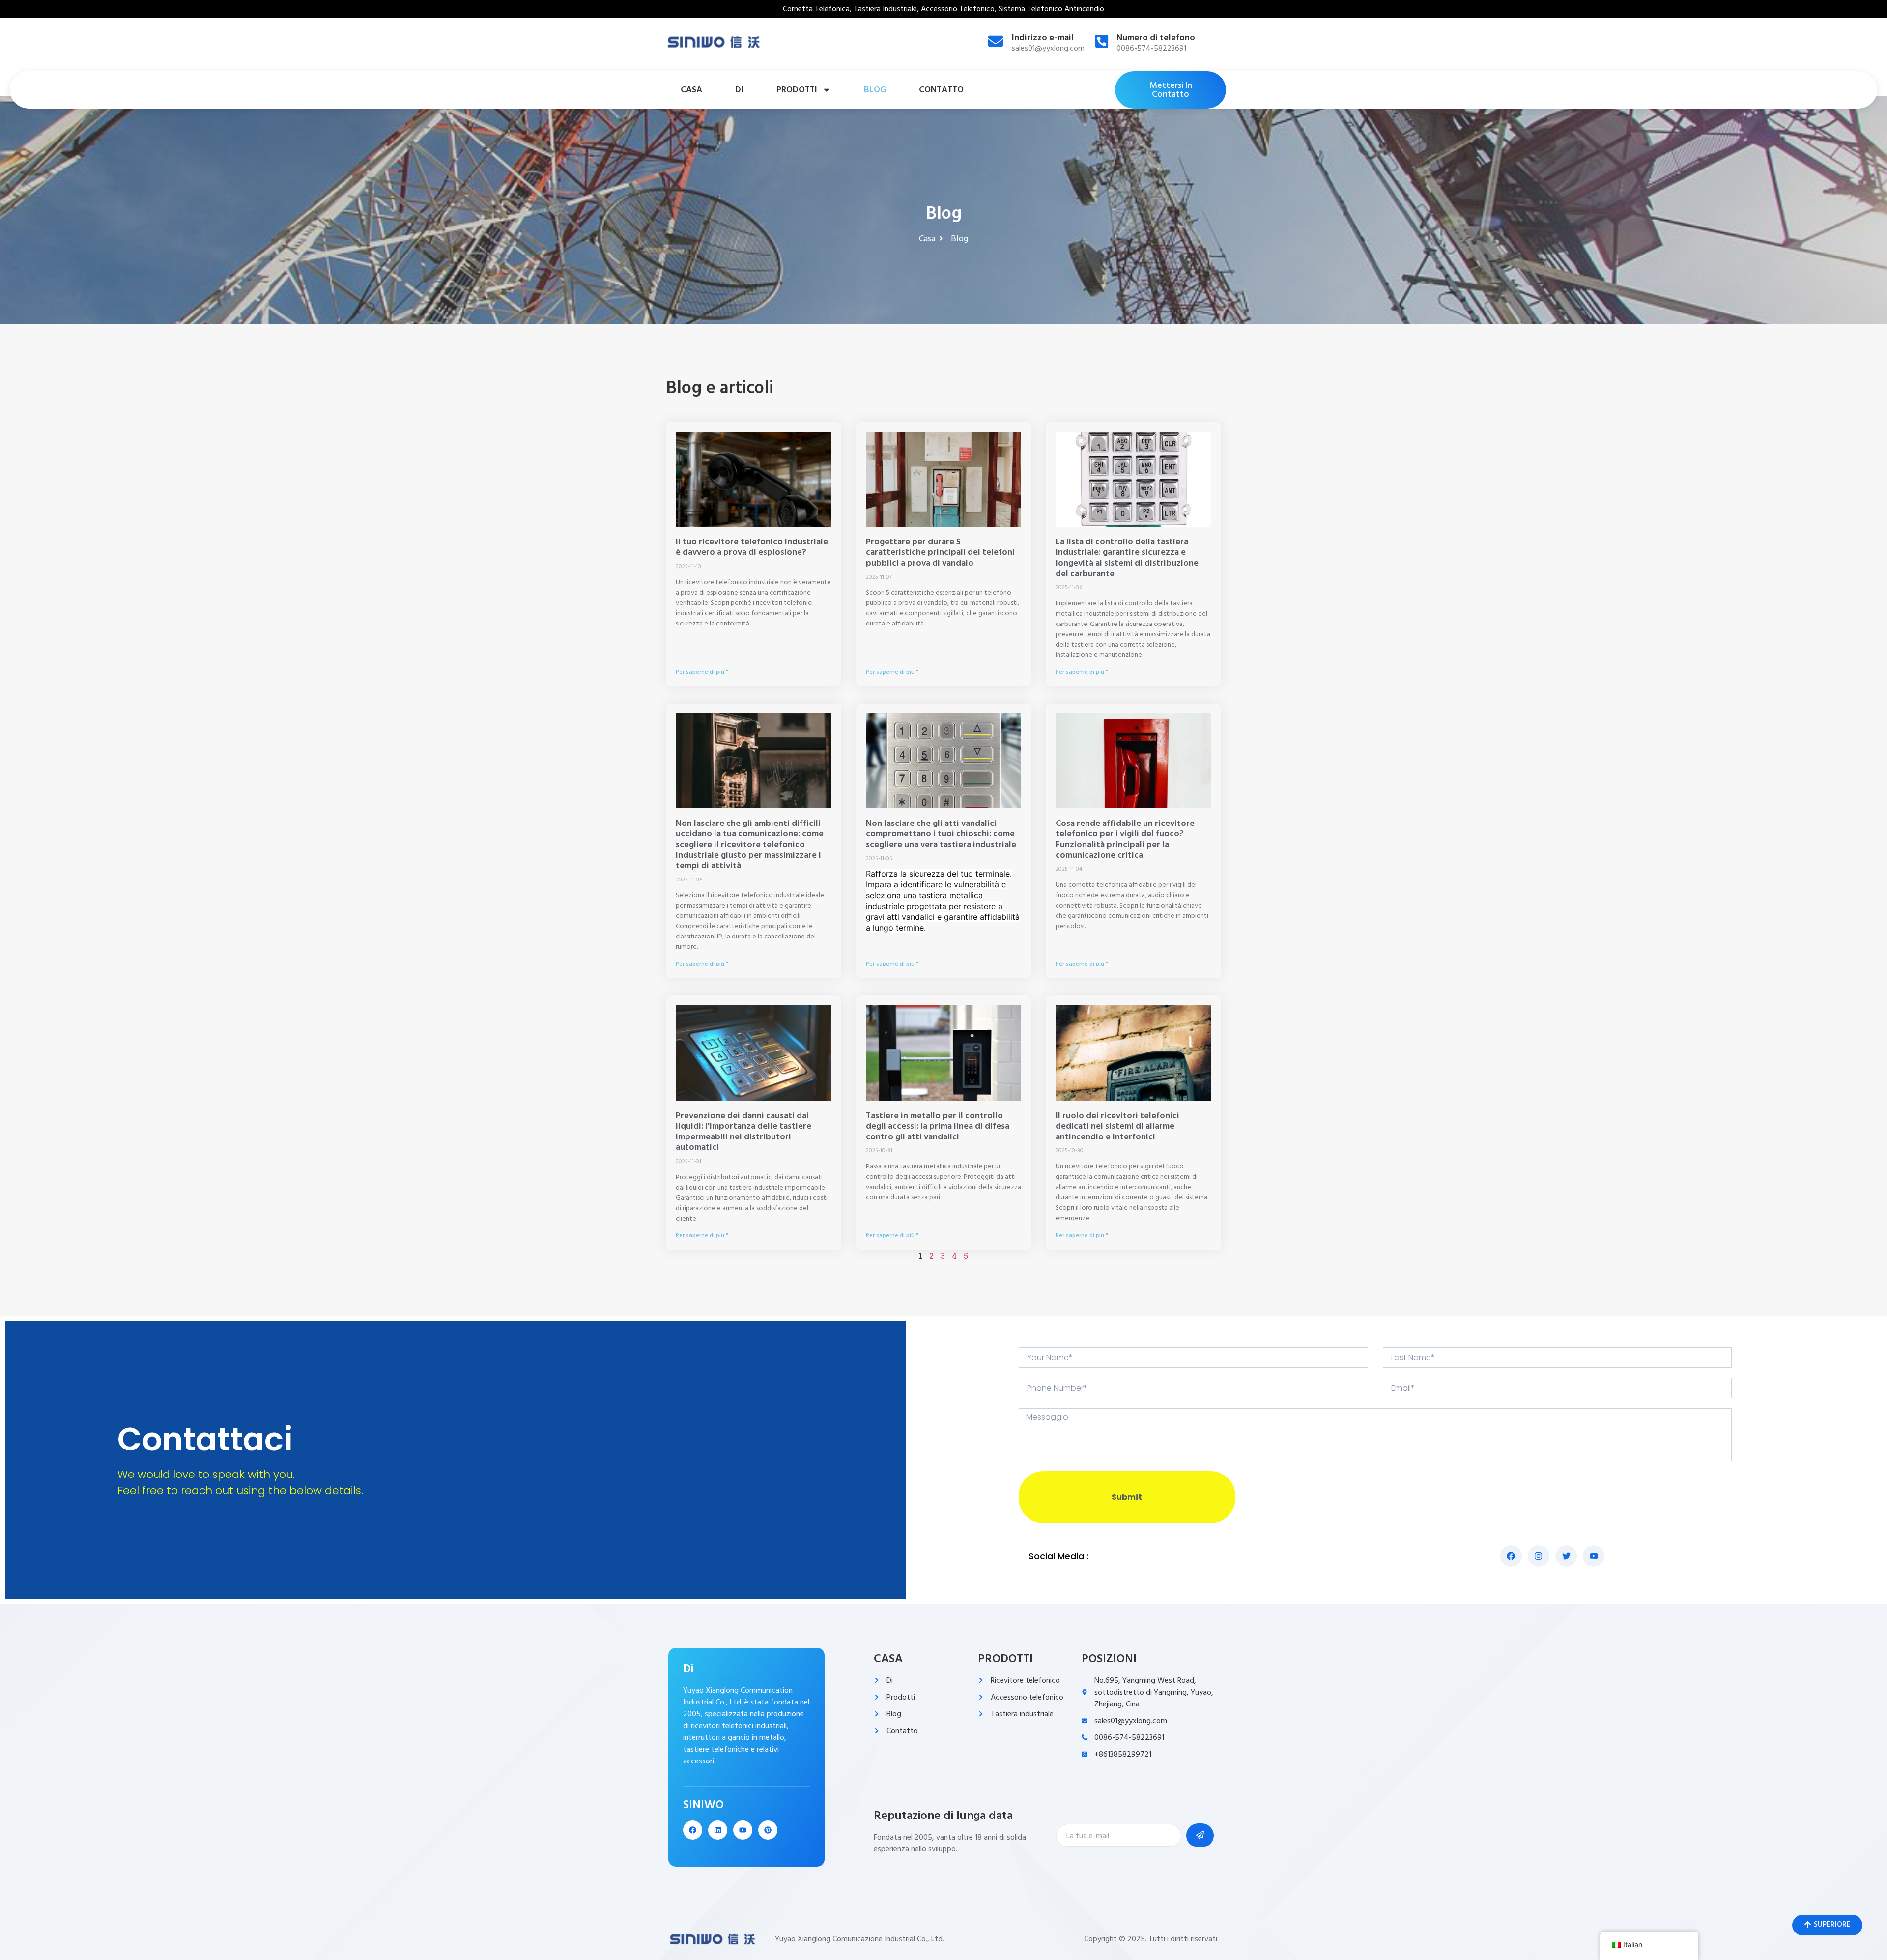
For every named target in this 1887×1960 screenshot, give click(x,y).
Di (739, 90)
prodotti (797, 90)
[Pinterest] (768, 1830)
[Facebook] (693, 1830)
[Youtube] (743, 1830)
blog (875, 90)
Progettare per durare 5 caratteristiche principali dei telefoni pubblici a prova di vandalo (940, 552)
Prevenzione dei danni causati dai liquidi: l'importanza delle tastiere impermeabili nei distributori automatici (743, 1132)
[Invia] (1200, 1835)
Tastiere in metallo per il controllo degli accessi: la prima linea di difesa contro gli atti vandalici (938, 1126)
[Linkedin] (718, 1830)
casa (691, 90)
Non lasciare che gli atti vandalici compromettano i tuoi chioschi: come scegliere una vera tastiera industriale (941, 834)
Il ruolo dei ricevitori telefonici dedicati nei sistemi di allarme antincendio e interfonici (1117, 1126)
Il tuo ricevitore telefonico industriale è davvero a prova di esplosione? (752, 547)
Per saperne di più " (702, 672)
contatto (941, 90)
